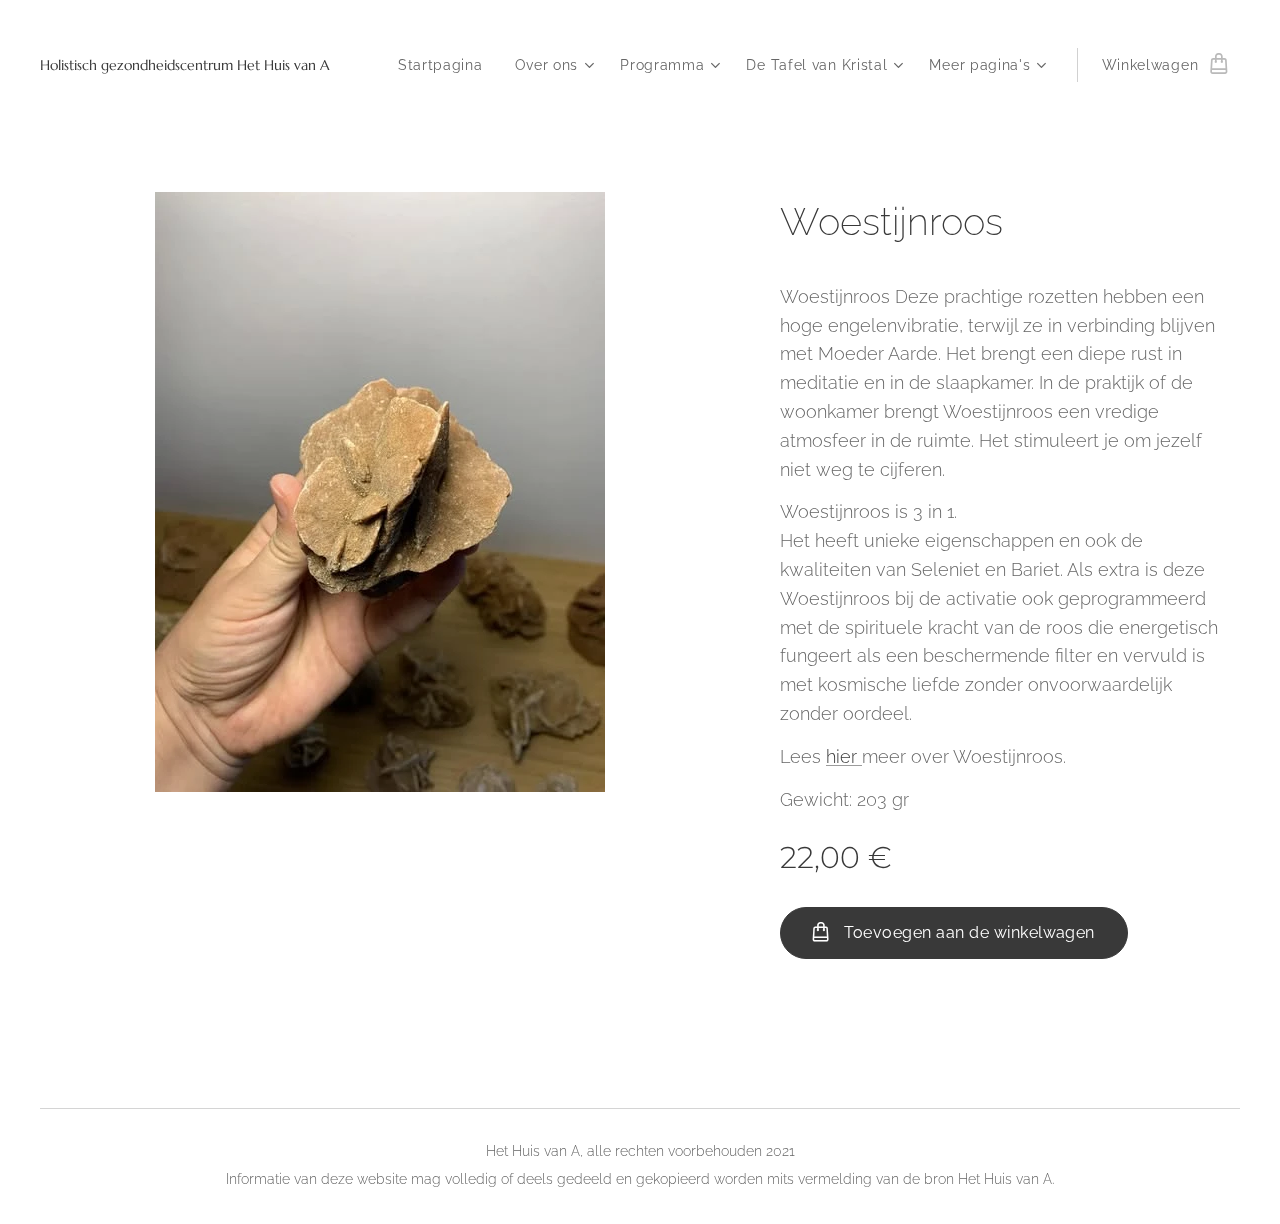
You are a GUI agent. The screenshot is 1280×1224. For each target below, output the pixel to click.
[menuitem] (446, 65)
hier (844, 756)
